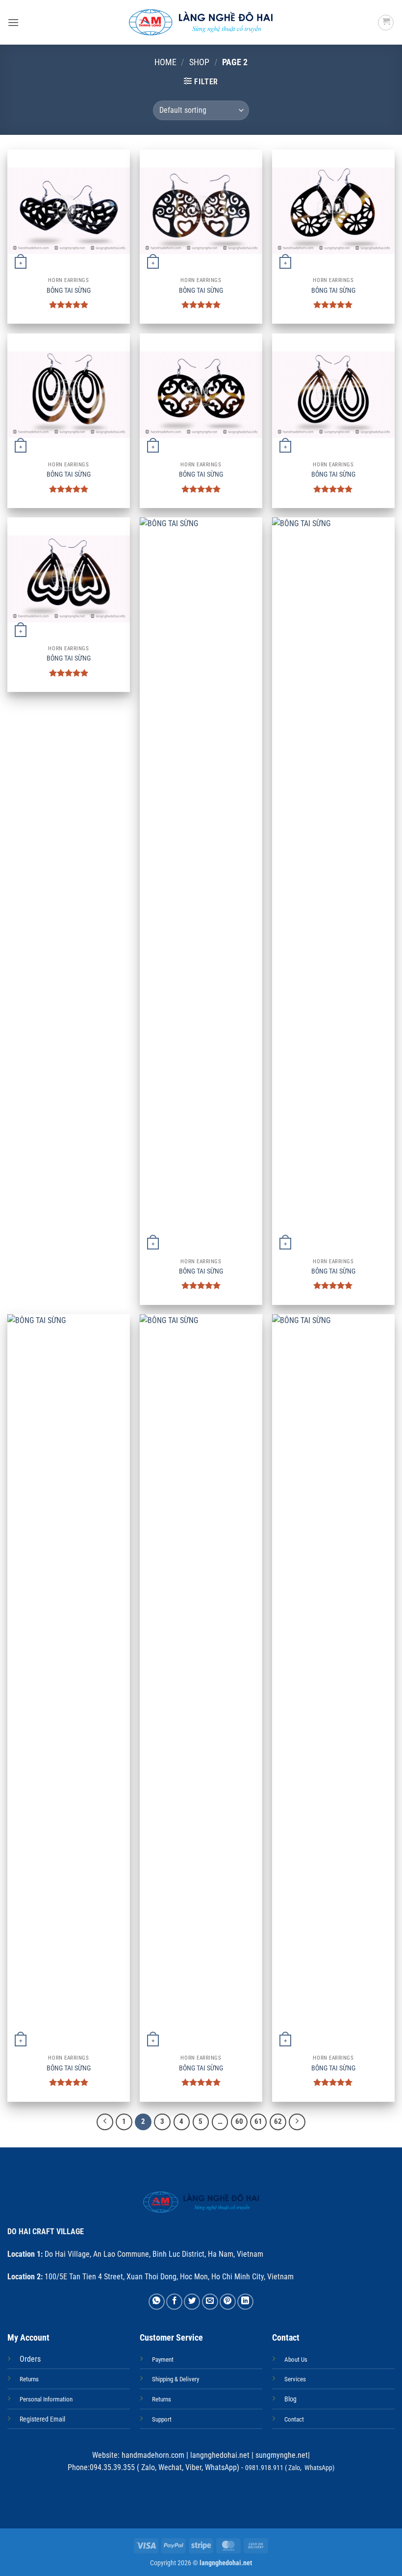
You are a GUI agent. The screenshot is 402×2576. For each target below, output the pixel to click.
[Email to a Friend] (210, 2302)
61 (258, 2121)
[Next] (297, 2122)
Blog (290, 2399)
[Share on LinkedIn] (245, 2302)
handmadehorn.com (152, 2455)
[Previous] (105, 2122)
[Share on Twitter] (192, 2302)
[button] (13, 22)
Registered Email (42, 2419)
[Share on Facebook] (174, 2302)
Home (165, 62)
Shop (199, 62)
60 (239, 2121)
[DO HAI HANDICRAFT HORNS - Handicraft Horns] (201, 22)
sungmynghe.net (281, 2455)
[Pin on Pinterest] (228, 2302)
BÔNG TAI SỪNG (69, 291)
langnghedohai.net (220, 2455)
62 (278, 2121)
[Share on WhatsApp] (157, 2302)
